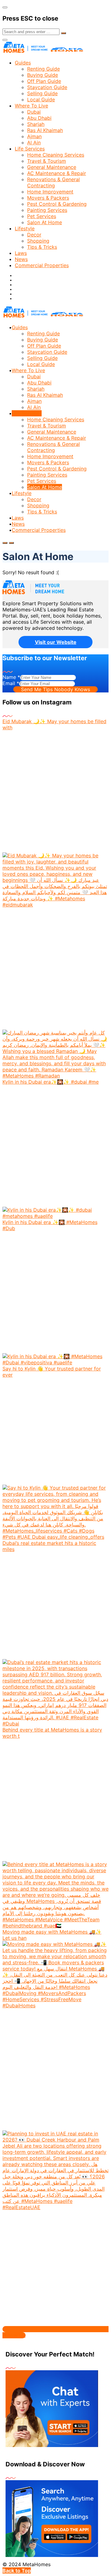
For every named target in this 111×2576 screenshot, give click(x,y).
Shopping (38, 241)
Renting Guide (43, 69)
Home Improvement (50, 192)
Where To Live (31, 106)
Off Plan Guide (44, 81)
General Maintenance (52, 167)
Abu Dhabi (39, 118)
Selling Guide (42, 93)
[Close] (5, 7)
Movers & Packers (48, 198)
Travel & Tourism (47, 161)
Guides (23, 63)
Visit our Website (56, 642)
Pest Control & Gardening (57, 204)
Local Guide (41, 99)
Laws (21, 253)
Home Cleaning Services (56, 155)
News (21, 259)
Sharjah (36, 124)
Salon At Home (45, 222)
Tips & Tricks (42, 247)
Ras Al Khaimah (45, 130)
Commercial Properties (42, 265)
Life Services (30, 149)
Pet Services (42, 216)
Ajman (34, 136)
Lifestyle (25, 228)
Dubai (34, 112)
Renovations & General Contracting (53, 182)
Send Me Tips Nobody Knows (55, 689)
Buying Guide (43, 75)
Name (11, 677)
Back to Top (17, 2570)
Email (11, 683)
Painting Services (47, 210)
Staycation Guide (47, 87)
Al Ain (34, 142)
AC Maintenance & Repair (57, 173)
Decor (34, 235)
